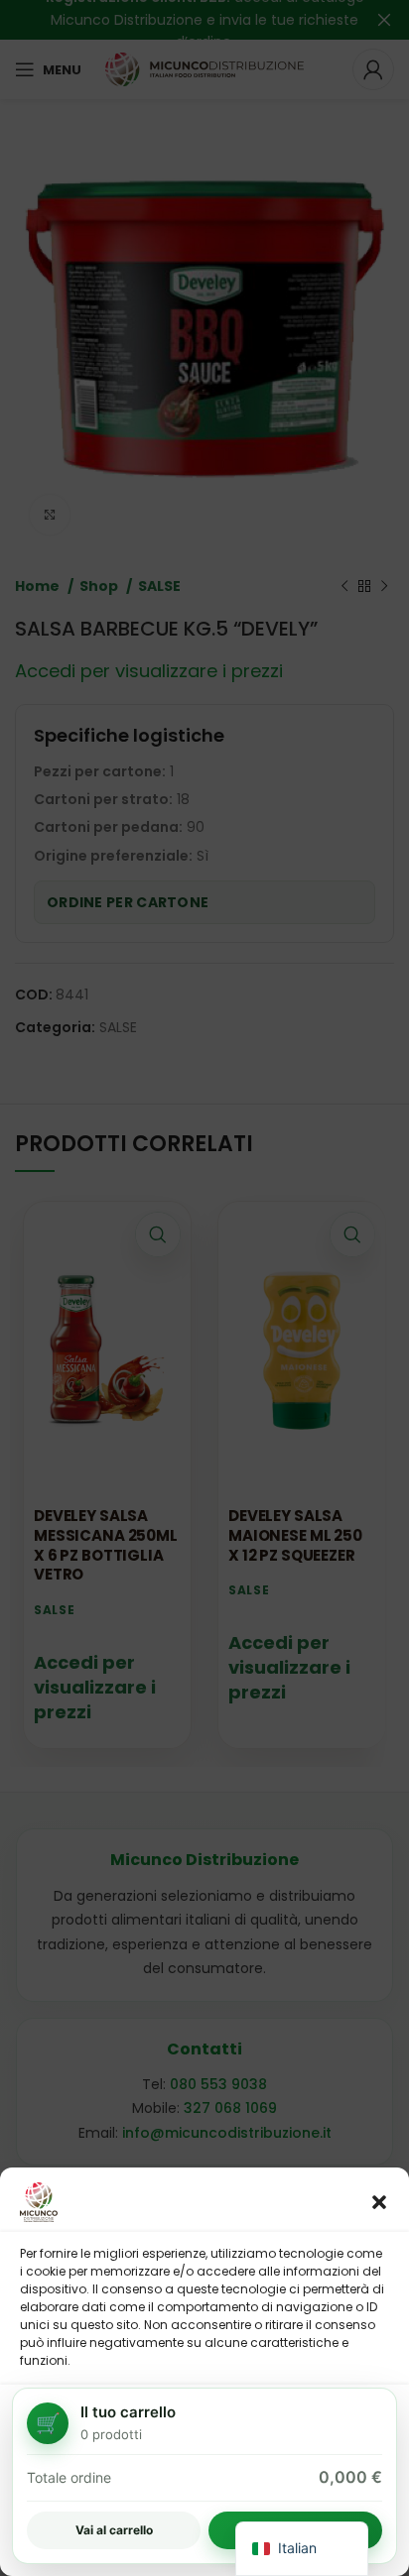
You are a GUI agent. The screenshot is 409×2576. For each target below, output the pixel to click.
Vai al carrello (114, 2530)
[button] (379, 2202)
